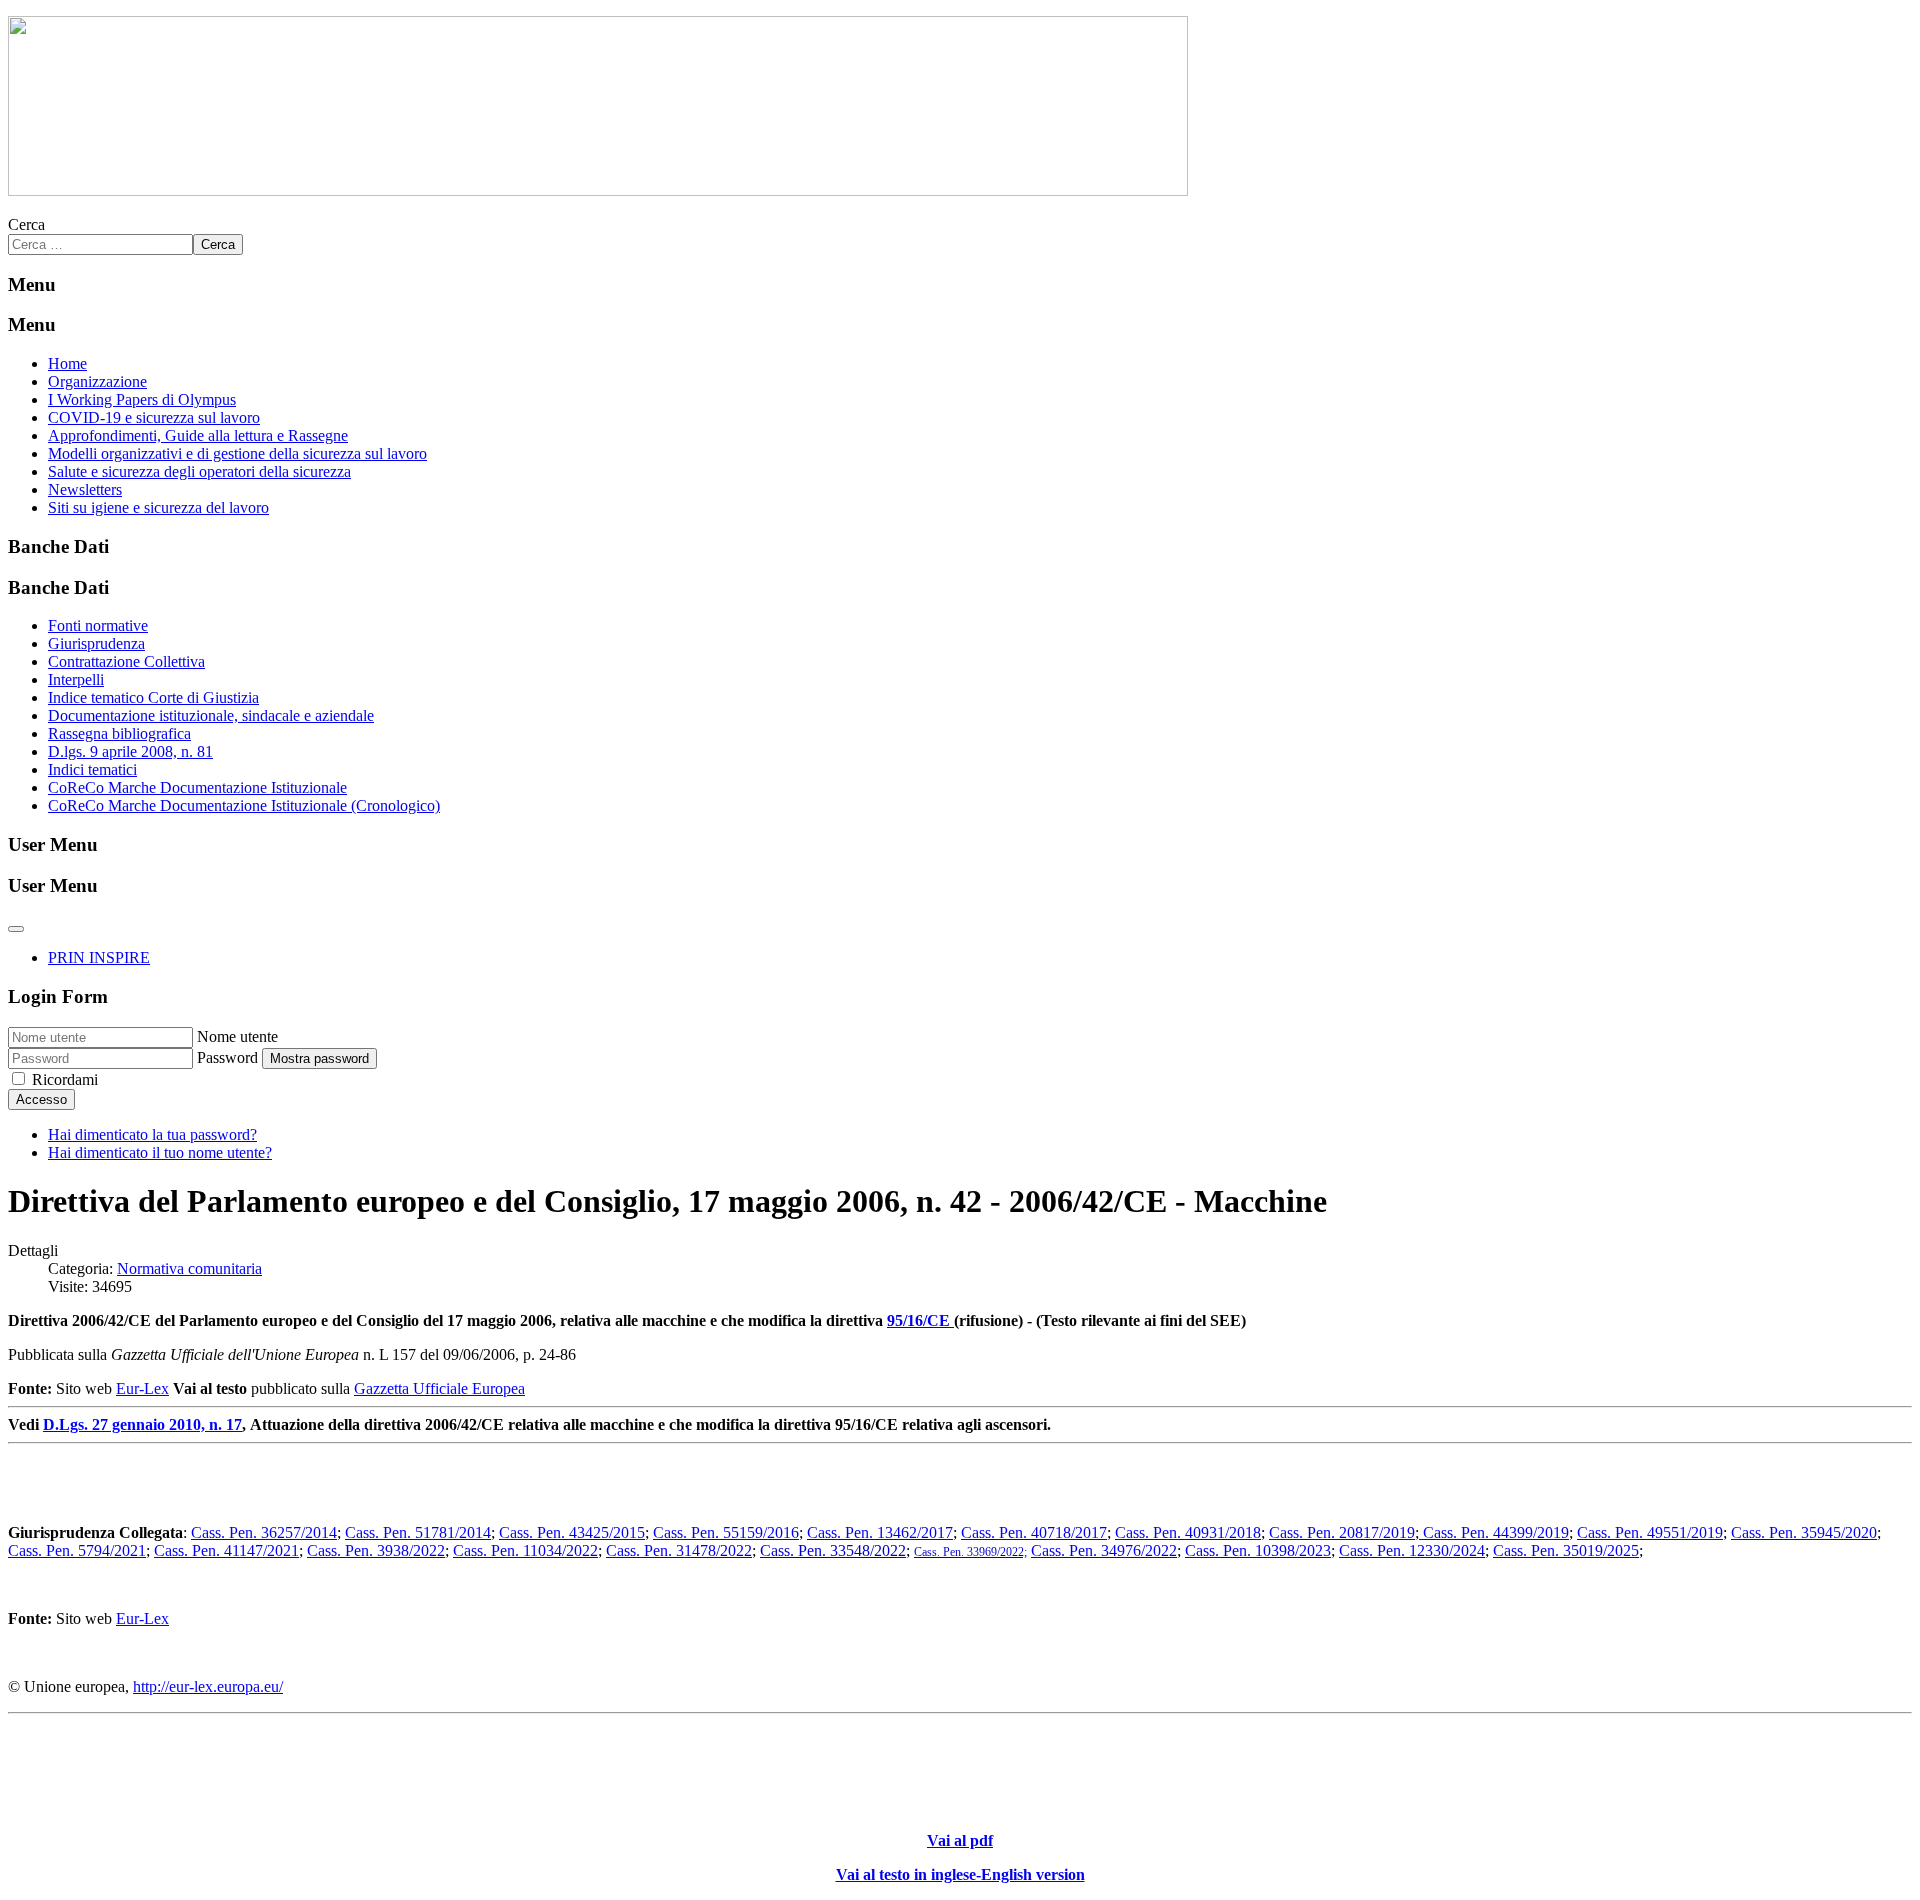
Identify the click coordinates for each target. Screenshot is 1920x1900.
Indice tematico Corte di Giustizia (153, 697)
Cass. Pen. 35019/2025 (1566, 1550)
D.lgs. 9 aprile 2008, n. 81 (130, 751)
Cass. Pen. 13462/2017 (880, 1532)
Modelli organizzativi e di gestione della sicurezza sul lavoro (237, 453)
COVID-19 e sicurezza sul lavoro (154, 417)
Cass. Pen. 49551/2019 (1650, 1532)
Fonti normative (98, 625)
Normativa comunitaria (189, 1268)
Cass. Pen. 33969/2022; (970, 1552)
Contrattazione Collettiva (126, 661)
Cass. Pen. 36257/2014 (264, 1532)
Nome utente (237, 1036)
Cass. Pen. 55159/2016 (726, 1532)
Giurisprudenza (96, 643)
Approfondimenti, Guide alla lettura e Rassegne (198, 435)
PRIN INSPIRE (99, 957)
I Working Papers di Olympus (142, 399)
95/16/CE (920, 1320)
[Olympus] (598, 190)
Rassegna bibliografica (119, 733)
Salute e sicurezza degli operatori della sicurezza (199, 471)
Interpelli (76, 679)
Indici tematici (92, 769)
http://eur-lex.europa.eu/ (208, 1686)
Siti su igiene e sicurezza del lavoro (158, 507)
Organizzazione (97, 381)
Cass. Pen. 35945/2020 (1804, 1532)
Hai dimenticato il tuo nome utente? (160, 1152)
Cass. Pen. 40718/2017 (1034, 1532)
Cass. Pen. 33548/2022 (833, 1550)
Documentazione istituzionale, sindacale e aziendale (211, 715)
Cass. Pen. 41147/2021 (226, 1550)
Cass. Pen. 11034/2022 (525, 1550)
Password (227, 1057)
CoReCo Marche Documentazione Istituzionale (197, 787)
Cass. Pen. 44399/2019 (1494, 1532)
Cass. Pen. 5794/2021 (77, 1550)
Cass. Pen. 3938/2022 (376, 1550)
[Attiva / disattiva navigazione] (16, 929)
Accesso (41, 1099)
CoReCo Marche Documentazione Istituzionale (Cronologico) (244, 805)
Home (67, 363)
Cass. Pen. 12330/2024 (1412, 1550)
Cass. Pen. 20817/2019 (1342, 1532)
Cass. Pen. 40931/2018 (1188, 1532)
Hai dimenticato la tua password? (152, 1134)
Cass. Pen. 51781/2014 (418, 1532)
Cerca (26, 224)
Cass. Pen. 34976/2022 (1104, 1550)
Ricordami (65, 1079)
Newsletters (85, 489)
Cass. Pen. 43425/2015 (572, 1532)
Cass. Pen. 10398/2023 (1258, 1550)
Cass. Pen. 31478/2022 (679, 1550)
